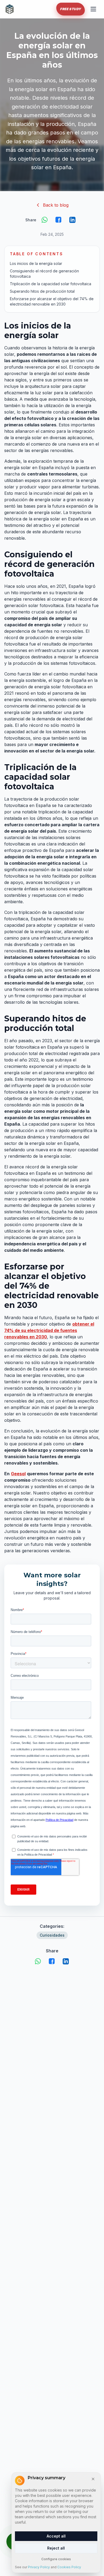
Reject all (56, 2548)
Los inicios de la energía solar (36, 263)
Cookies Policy (69, 2567)
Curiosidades (52, 1935)
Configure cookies (56, 2559)
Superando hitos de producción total (42, 291)
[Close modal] (93, 2479)
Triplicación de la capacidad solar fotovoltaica (51, 284)
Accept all (56, 2536)
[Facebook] (59, 220)
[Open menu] (93, 9)
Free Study (71, 9)
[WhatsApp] (45, 220)
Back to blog (56, 205)
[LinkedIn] (73, 220)
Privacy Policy (39, 2567)
